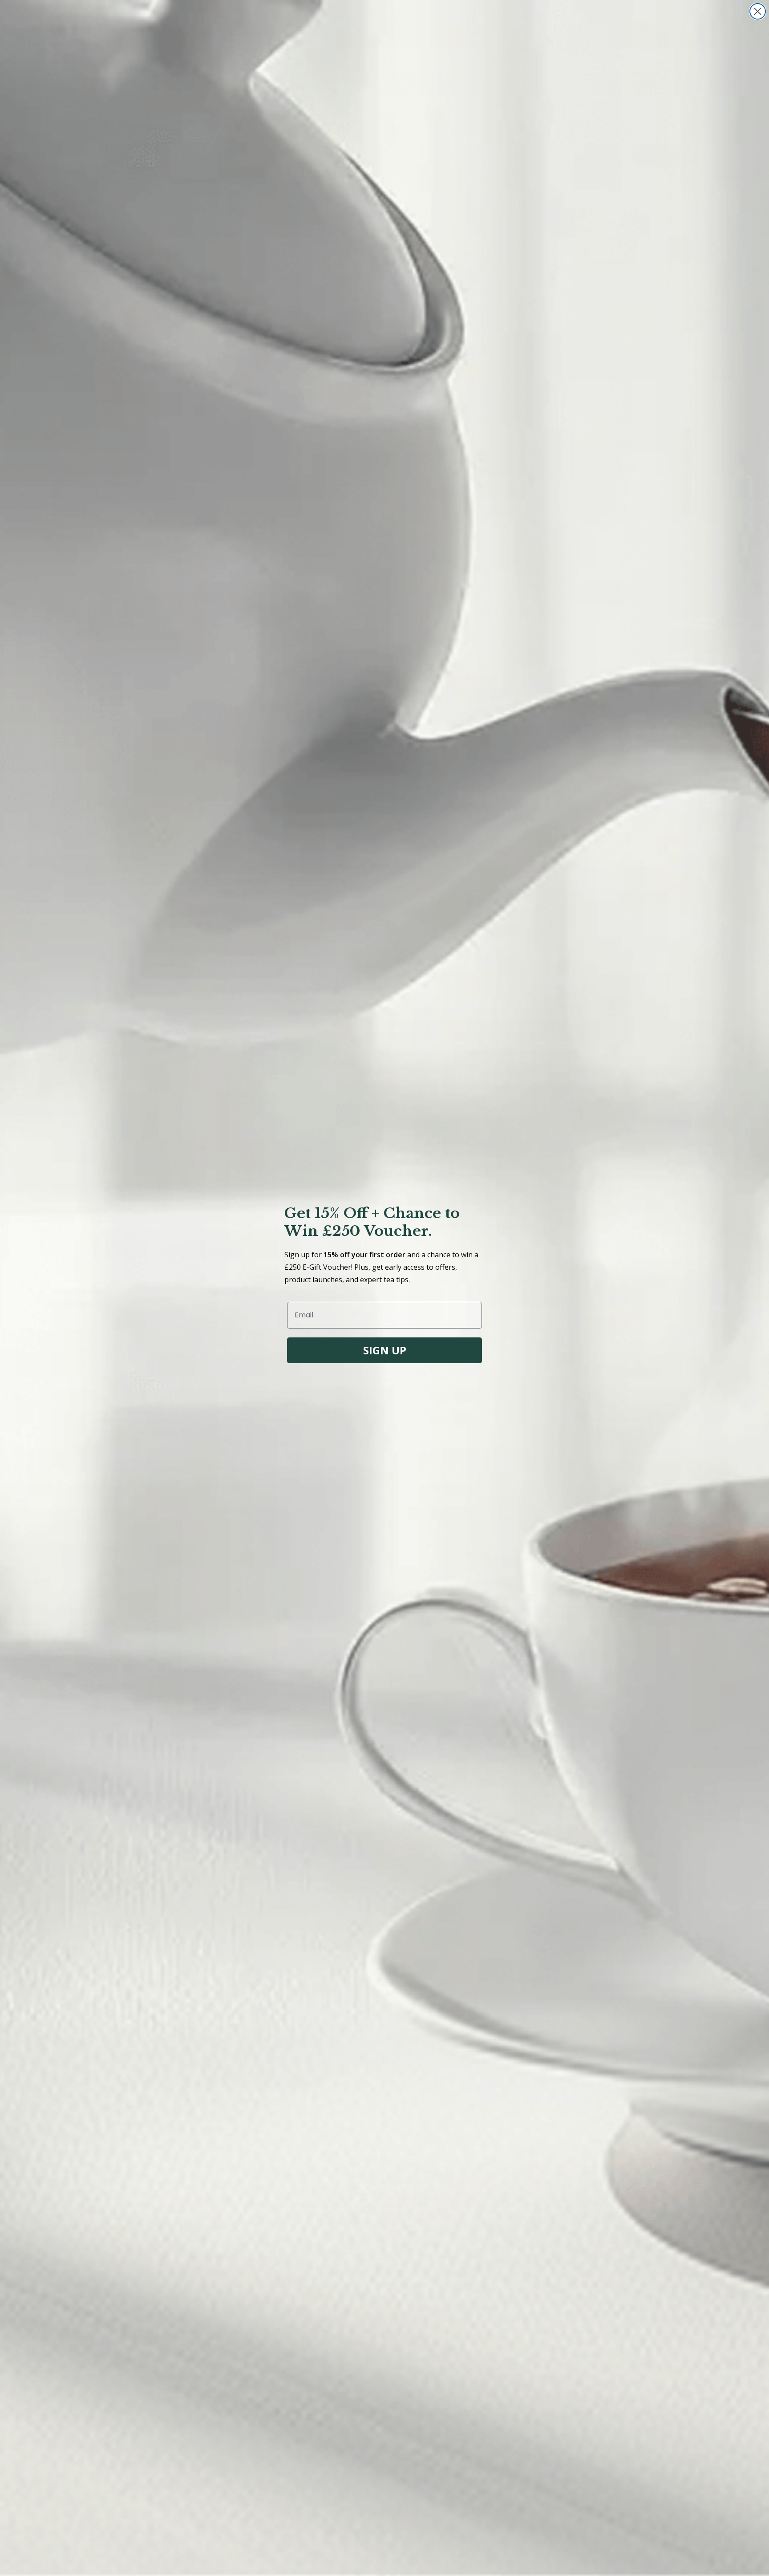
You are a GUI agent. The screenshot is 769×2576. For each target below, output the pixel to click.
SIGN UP (385, 1350)
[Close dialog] (758, 11)
